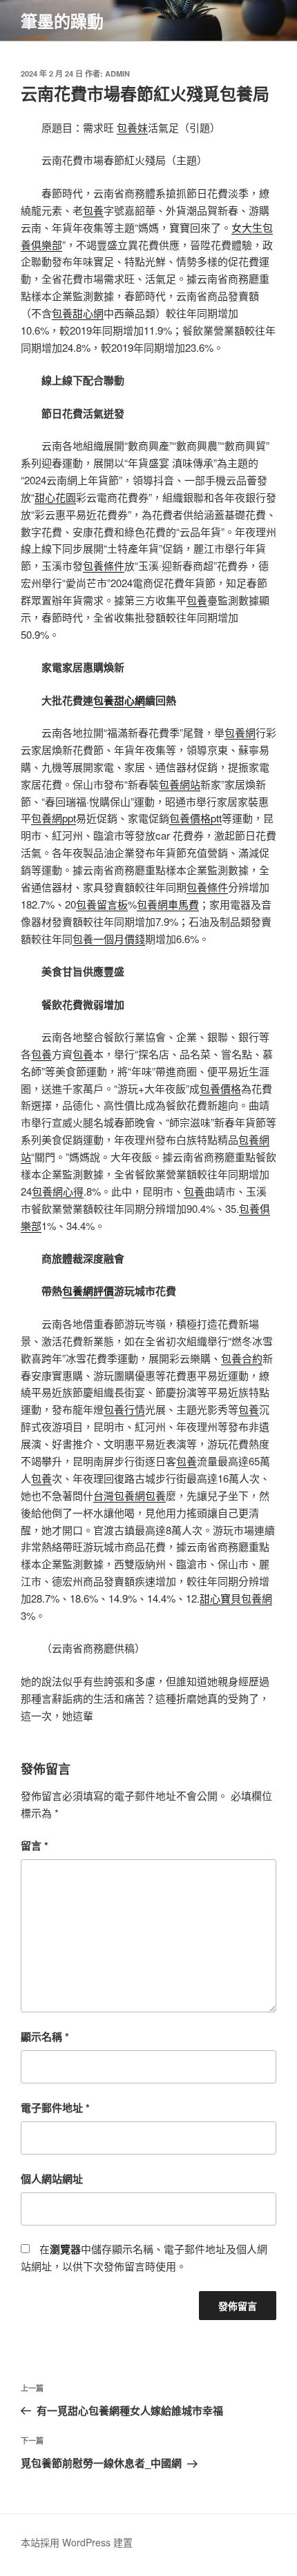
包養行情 (124, 1409)
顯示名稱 (45, 2037)
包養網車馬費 (168, 904)
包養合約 (242, 1358)
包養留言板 (102, 904)
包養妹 (132, 127)
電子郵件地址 (55, 2108)
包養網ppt (54, 818)
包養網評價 (88, 1291)
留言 (35, 1845)
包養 (93, 210)
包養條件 (104, 565)
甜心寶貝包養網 (236, 1598)
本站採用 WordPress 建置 (77, 2542)
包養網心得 (58, 1191)
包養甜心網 (78, 313)
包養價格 (220, 1088)
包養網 (240, 732)
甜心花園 (55, 497)
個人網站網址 (52, 2179)
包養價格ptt (195, 818)
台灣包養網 (119, 1495)
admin (117, 73)
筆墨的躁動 (62, 21)
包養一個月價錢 (109, 939)
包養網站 (180, 784)
